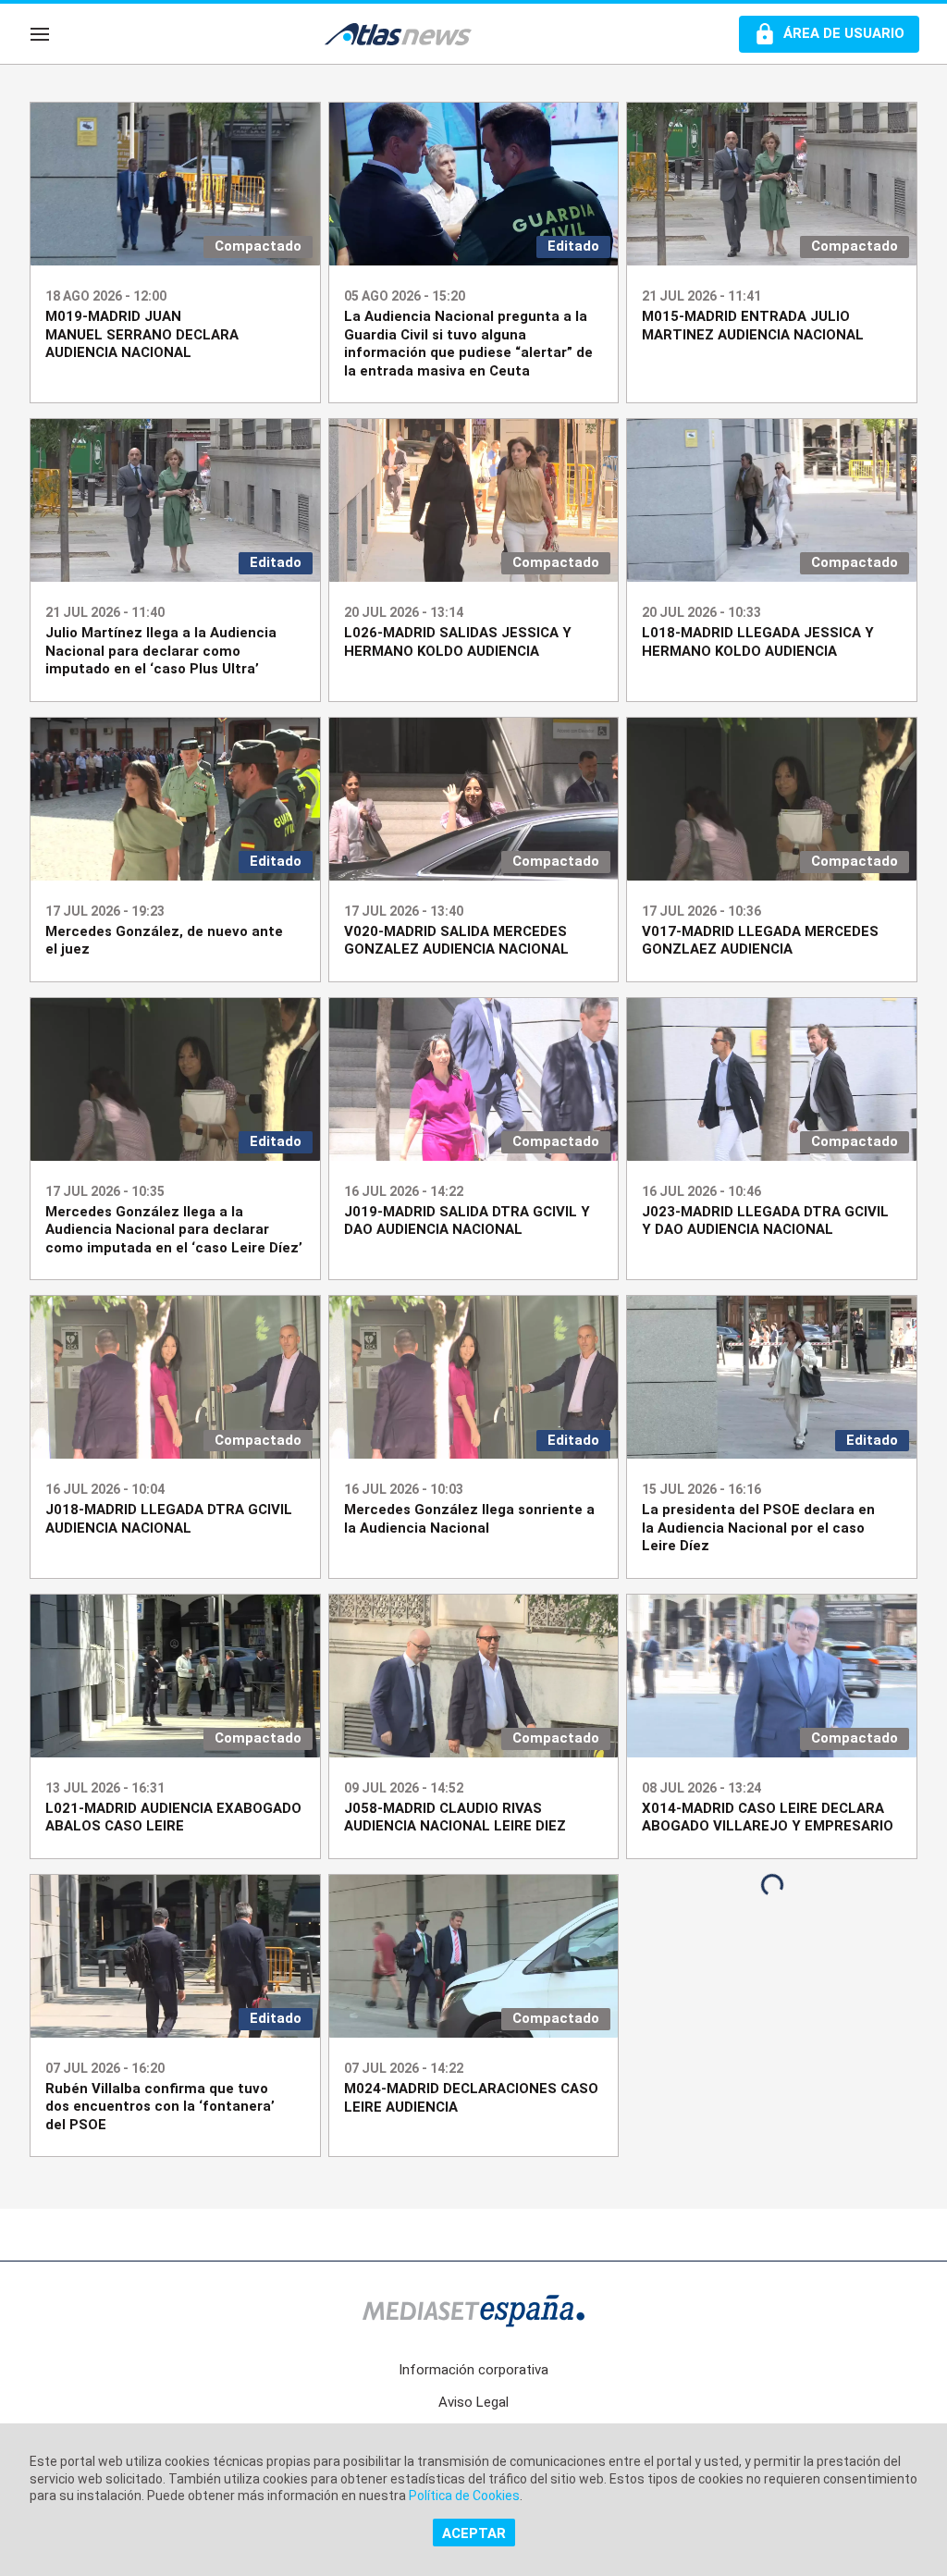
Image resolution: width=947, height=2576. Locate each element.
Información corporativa (473, 2370)
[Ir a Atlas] (407, 34)
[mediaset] (473, 2313)
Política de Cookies (464, 2496)
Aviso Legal (473, 2402)
